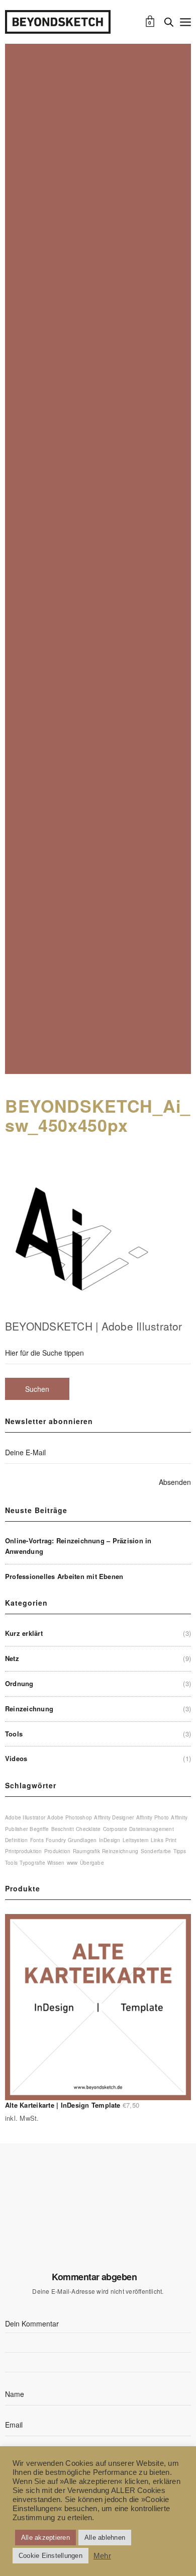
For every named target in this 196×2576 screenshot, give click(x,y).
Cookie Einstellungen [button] (51, 2556)
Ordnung (19, 1683)
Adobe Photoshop (70, 1817)
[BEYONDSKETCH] (58, 22)
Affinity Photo (153, 1817)
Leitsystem (135, 1840)
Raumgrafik (86, 1851)
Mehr (102, 2556)
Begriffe (39, 1829)
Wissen (56, 1863)
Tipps (180, 1851)
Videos (16, 1758)
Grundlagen (82, 1840)
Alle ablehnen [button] (105, 2538)
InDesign (110, 1840)
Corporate (115, 1829)
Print (171, 1840)
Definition (16, 1840)
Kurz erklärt (24, 1633)
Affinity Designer (114, 1817)
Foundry (56, 1840)
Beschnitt (63, 1829)
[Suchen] (169, 22)
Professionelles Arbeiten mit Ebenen (64, 1576)
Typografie (32, 1863)
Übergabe (92, 1863)
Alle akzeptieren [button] (45, 2538)
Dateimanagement (152, 1829)
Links (157, 1840)
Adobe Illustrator (25, 1817)
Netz (12, 1658)
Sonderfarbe (156, 1851)
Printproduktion (24, 1851)
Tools (14, 1734)
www (72, 1863)
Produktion (57, 1851)
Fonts (37, 1840)
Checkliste (88, 1829)
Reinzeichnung (29, 1709)
